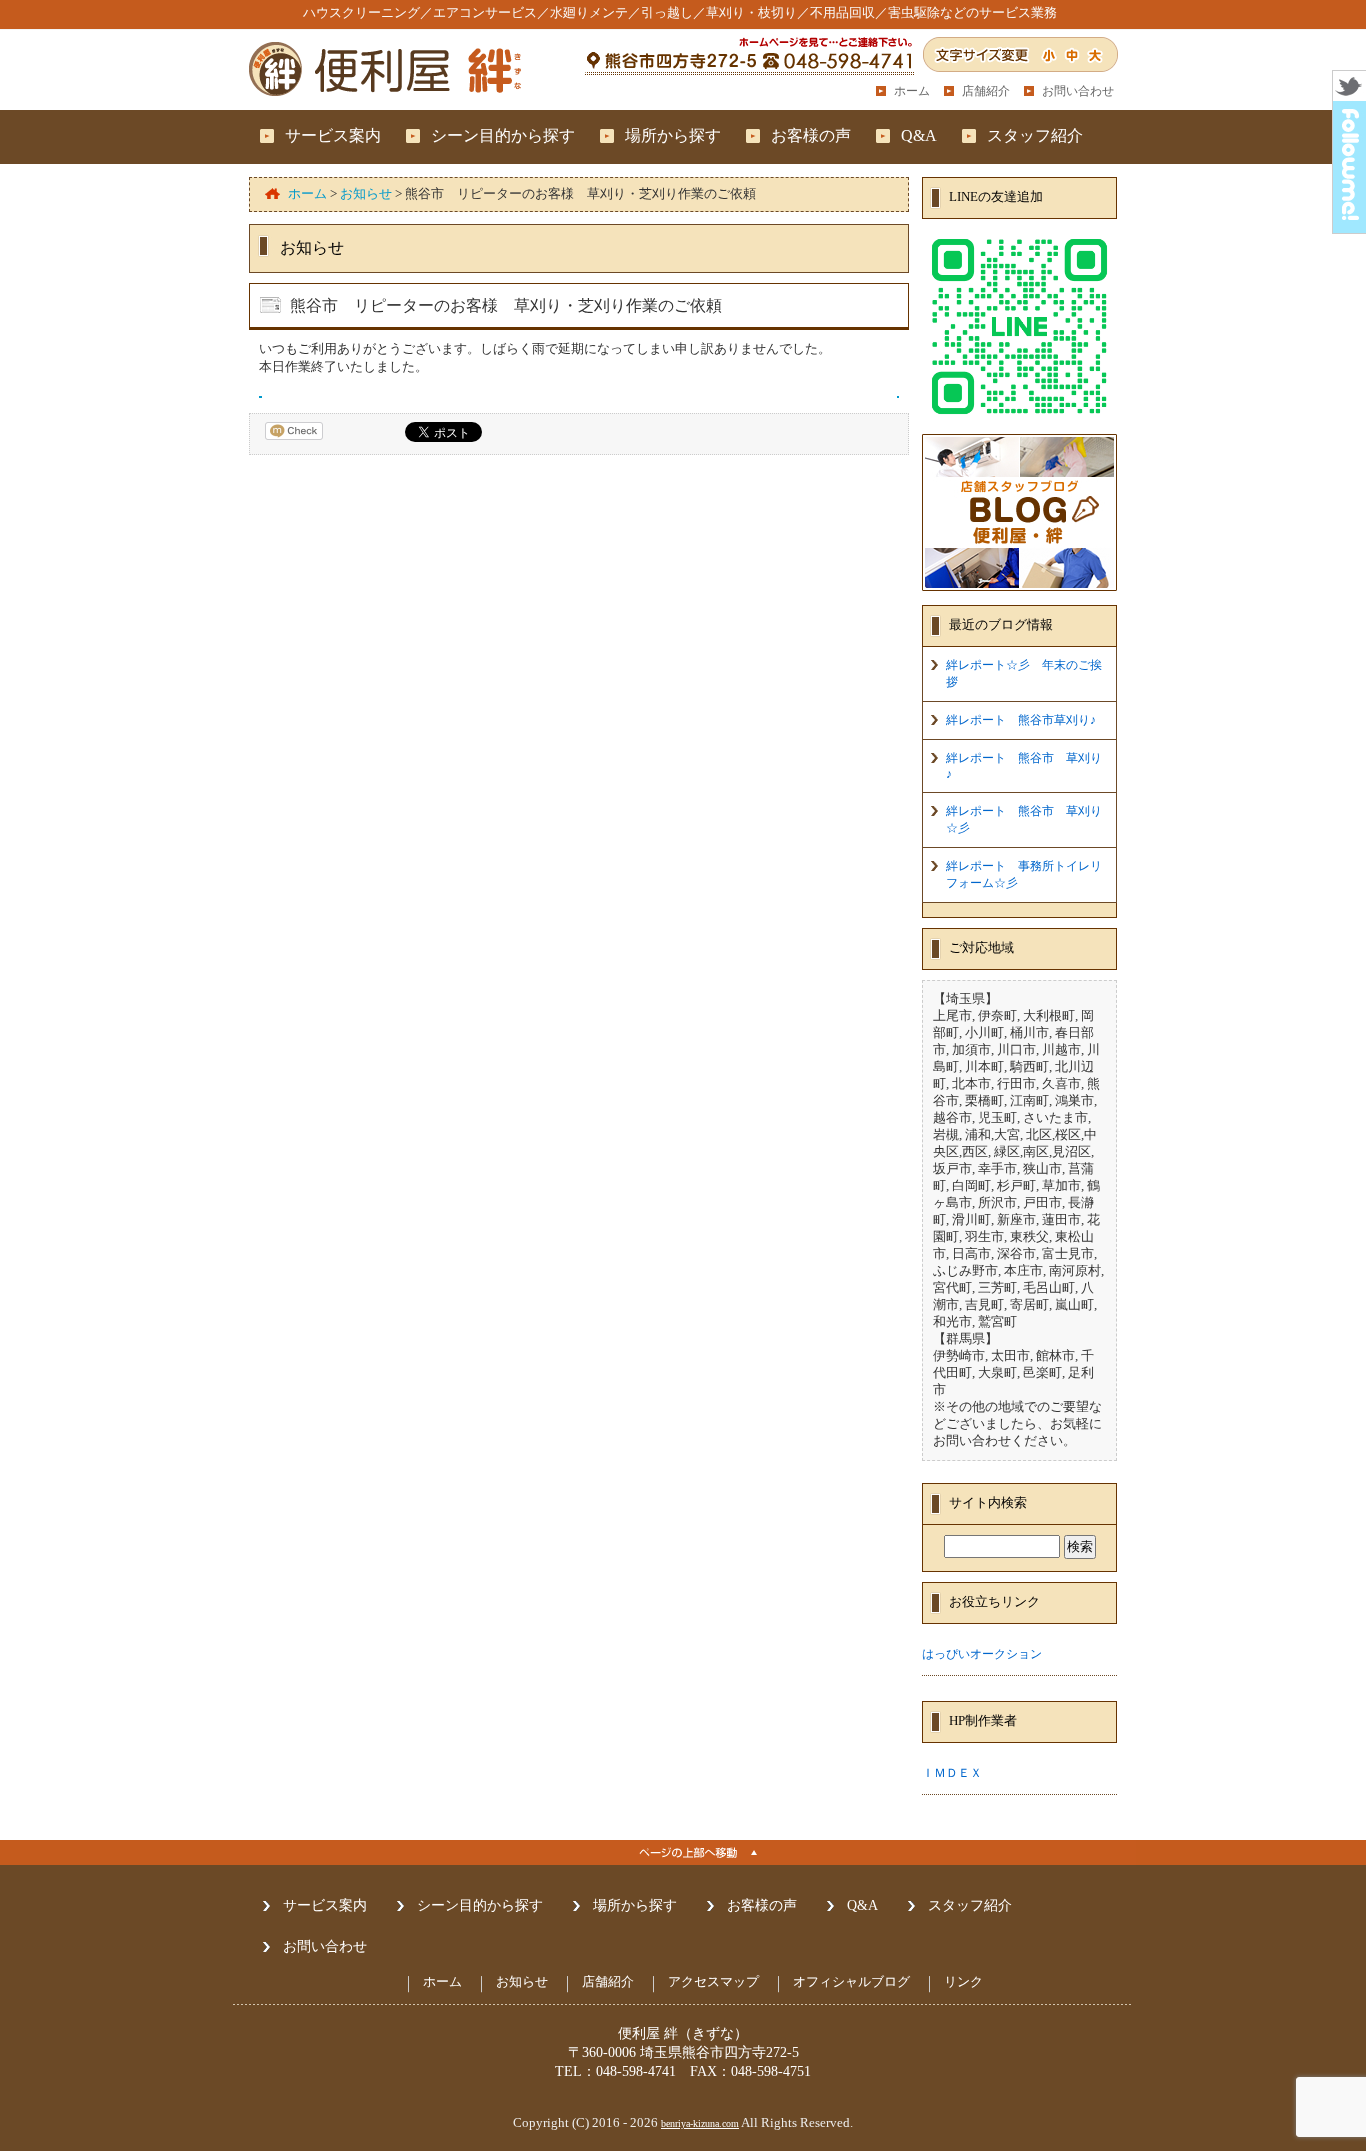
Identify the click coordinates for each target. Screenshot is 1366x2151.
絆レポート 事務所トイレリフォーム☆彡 (1024, 874)
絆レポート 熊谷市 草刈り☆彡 (1024, 819)
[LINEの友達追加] (1019, 420)
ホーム (912, 91)
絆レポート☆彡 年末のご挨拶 (1024, 673)
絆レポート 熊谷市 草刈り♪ (1024, 766)
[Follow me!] (1349, 227)
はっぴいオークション (982, 1654)
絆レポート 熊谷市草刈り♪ (1021, 720)
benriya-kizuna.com (700, 2123)
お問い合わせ (1078, 91)
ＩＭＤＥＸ (952, 1773)
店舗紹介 (986, 91)
